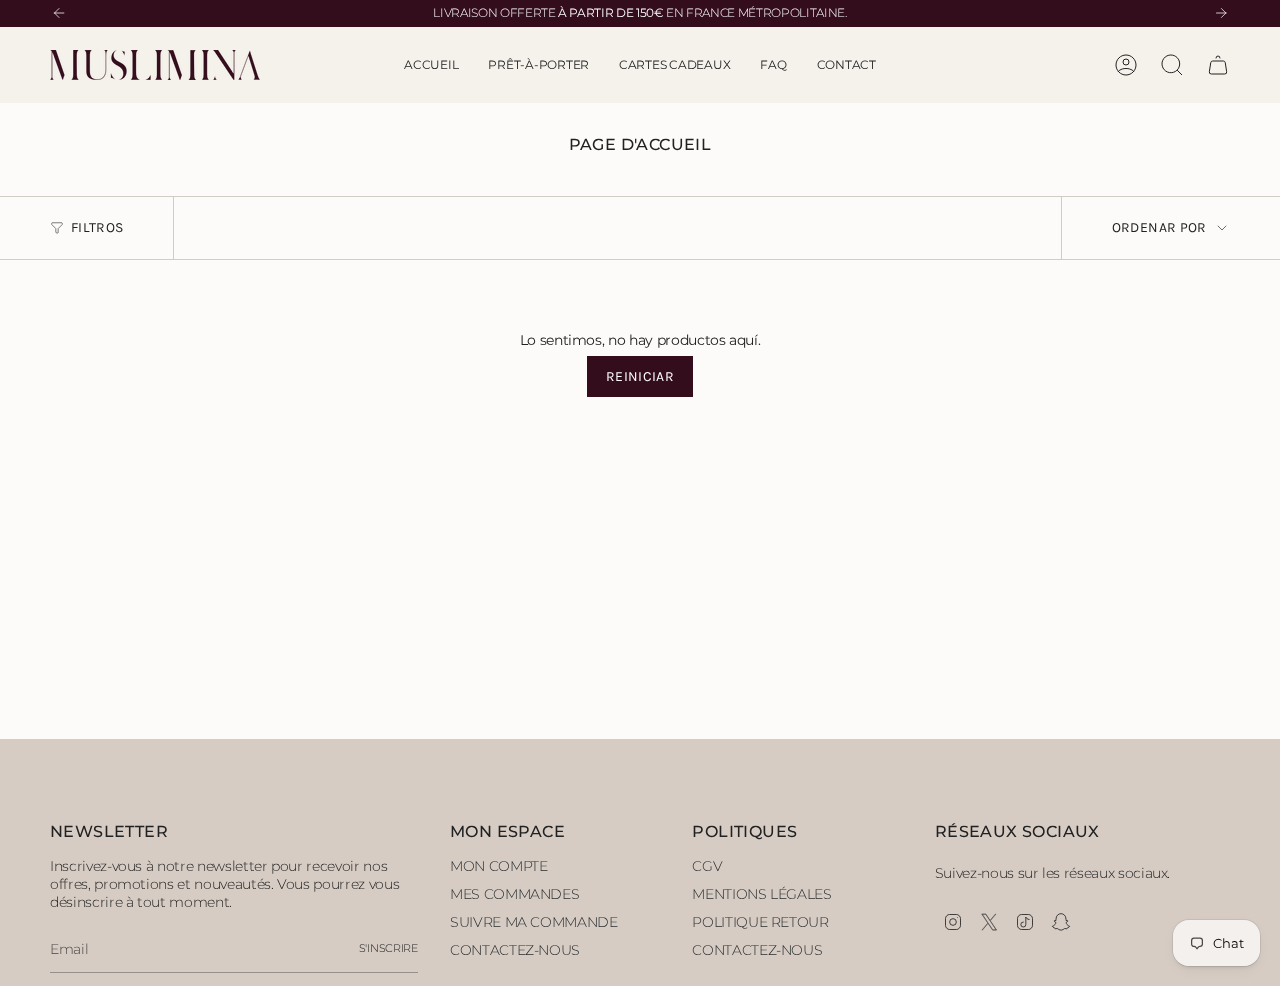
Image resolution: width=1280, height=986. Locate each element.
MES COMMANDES (514, 894)
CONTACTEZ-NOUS (515, 950)
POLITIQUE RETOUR (760, 922)
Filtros (97, 227)
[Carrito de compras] (1218, 65)
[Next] (1221, 13)
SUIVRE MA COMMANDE (534, 922)
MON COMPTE (499, 866)
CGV (707, 866)
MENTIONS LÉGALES (761, 894)
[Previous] (59, 13)
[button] (538, 65)
